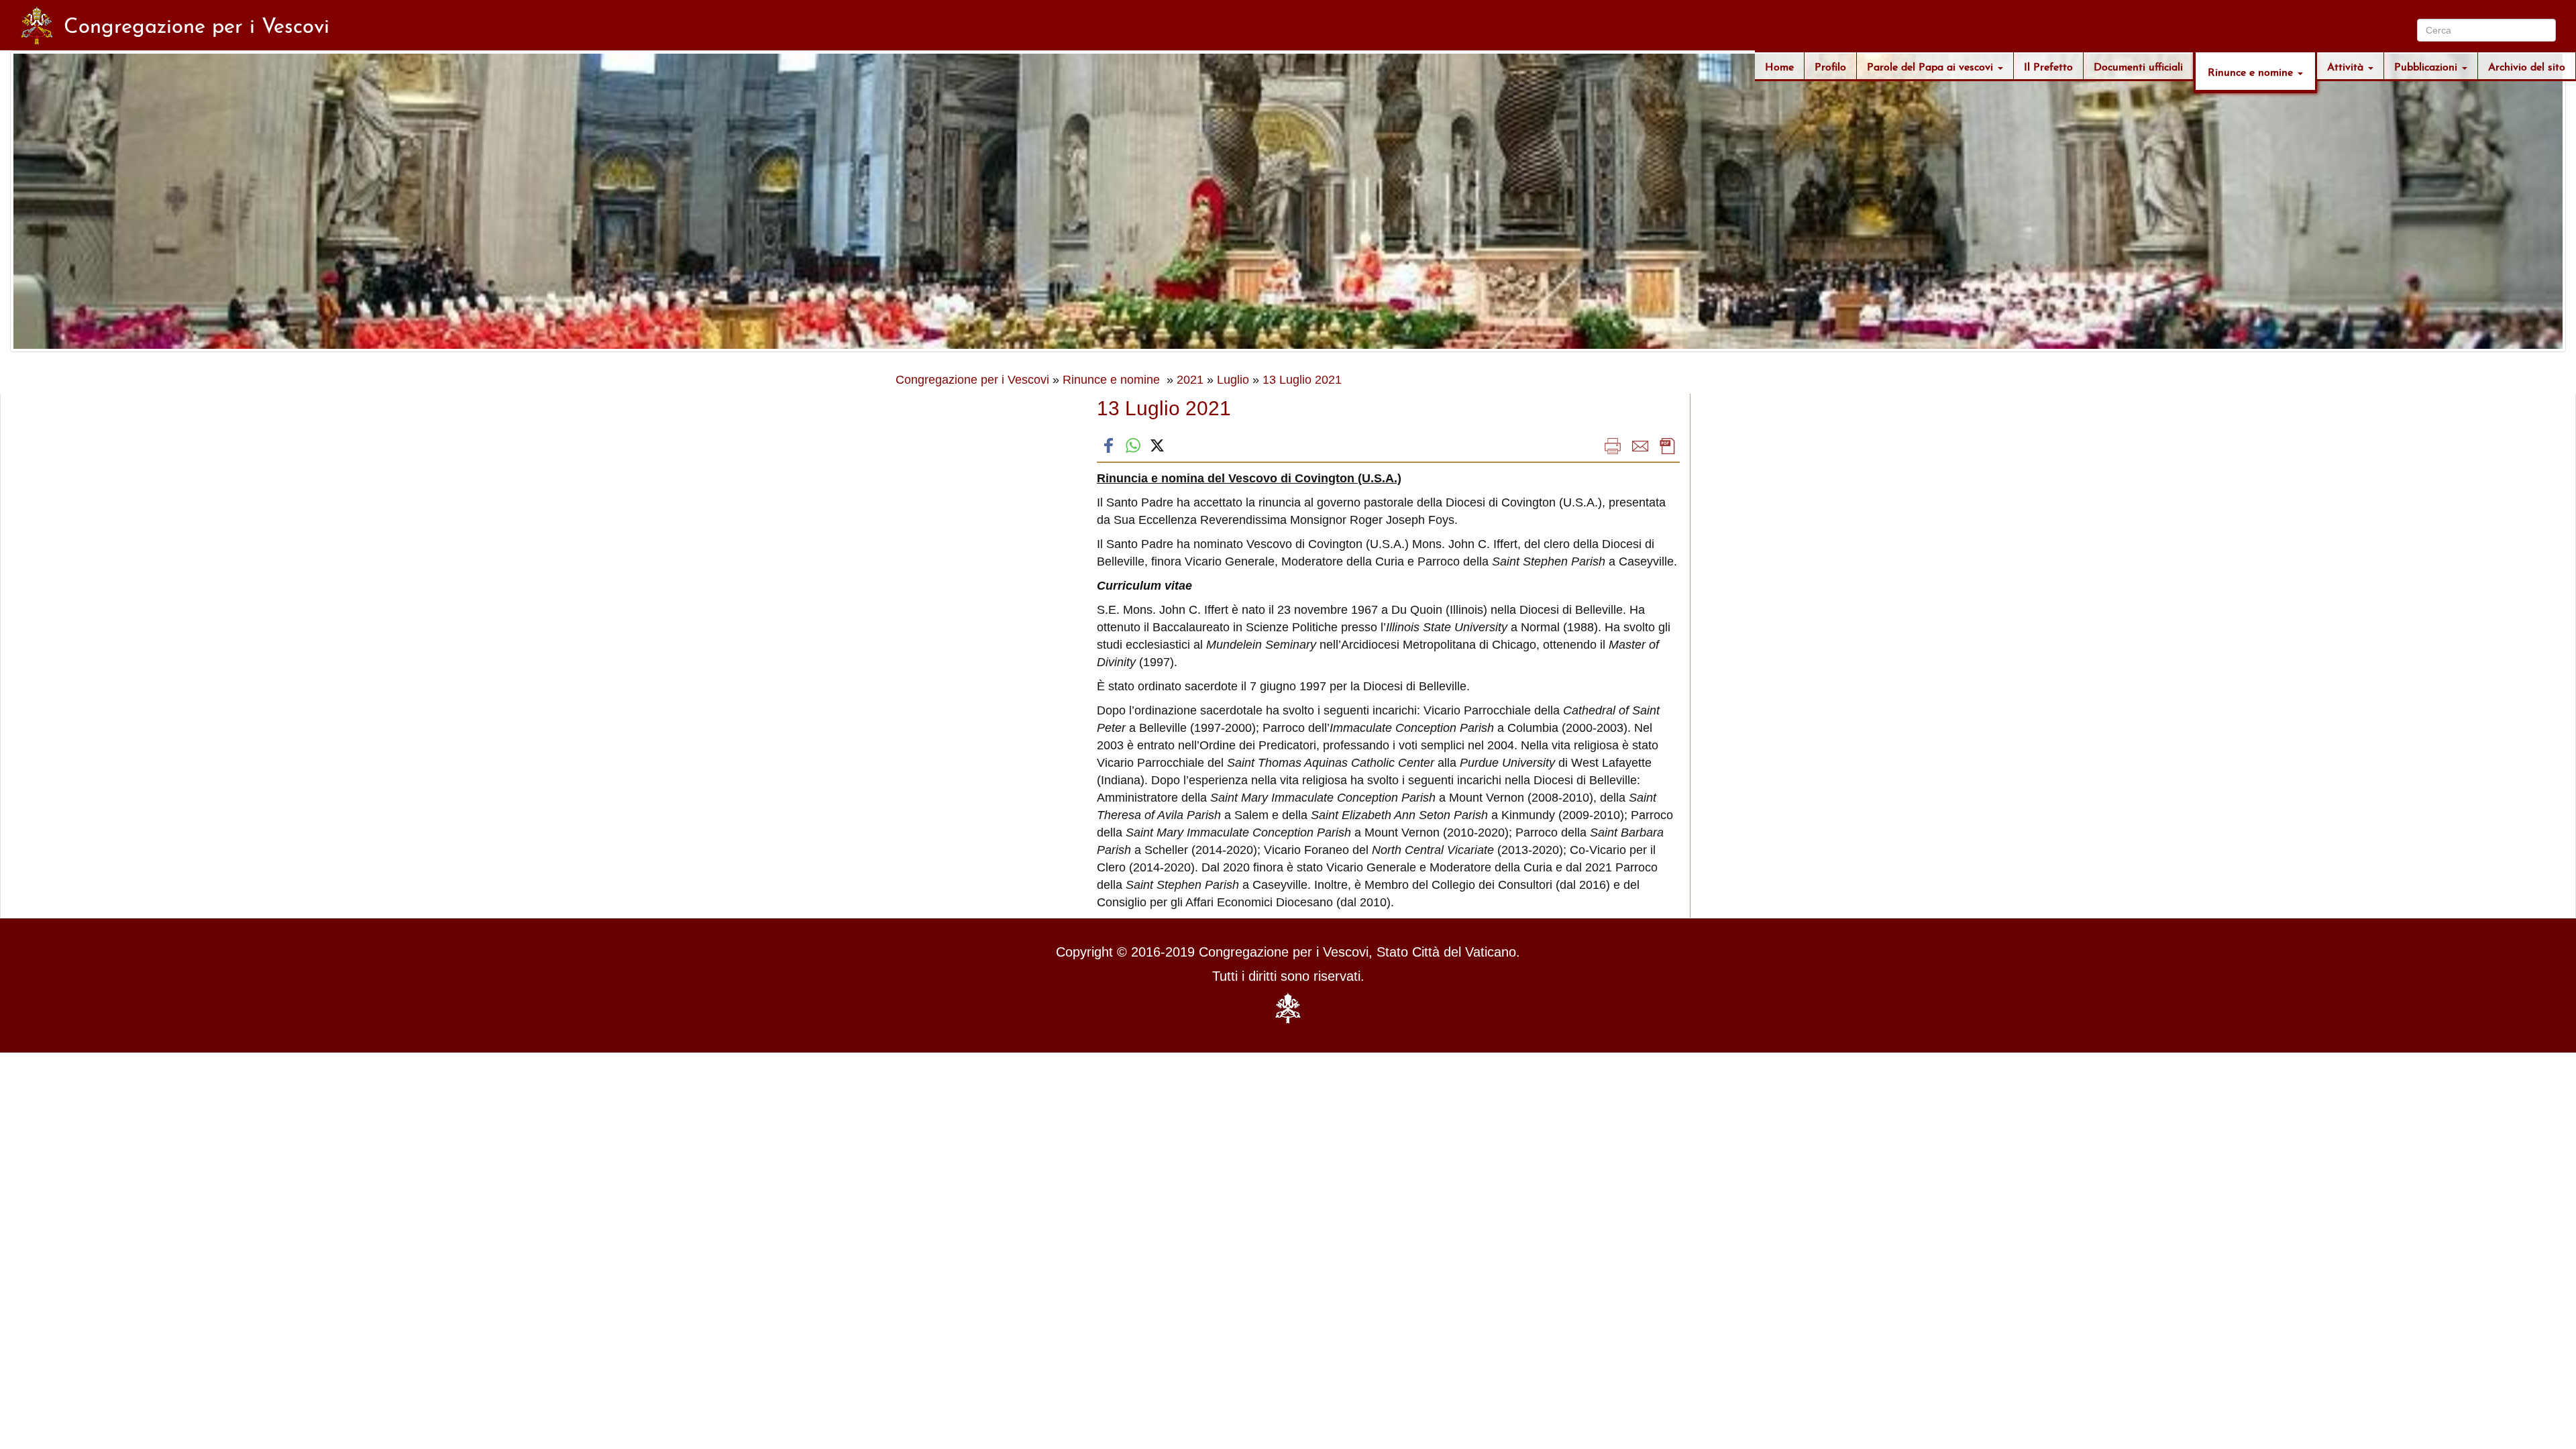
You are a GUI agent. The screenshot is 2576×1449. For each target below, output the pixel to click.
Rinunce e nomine (2252, 71)
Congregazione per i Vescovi (972, 380)
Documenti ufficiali (2138, 65)
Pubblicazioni (2427, 65)
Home (1779, 65)
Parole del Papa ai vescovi (1932, 65)
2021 (1190, 380)
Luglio (1233, 380)
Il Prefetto (2048, 65)
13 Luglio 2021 (1302, 380)
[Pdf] (1668, 445)
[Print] (1613, 445)
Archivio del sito (2527, 65)
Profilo (1830, 65)
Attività (2347, 65)
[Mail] (1640, 445)
